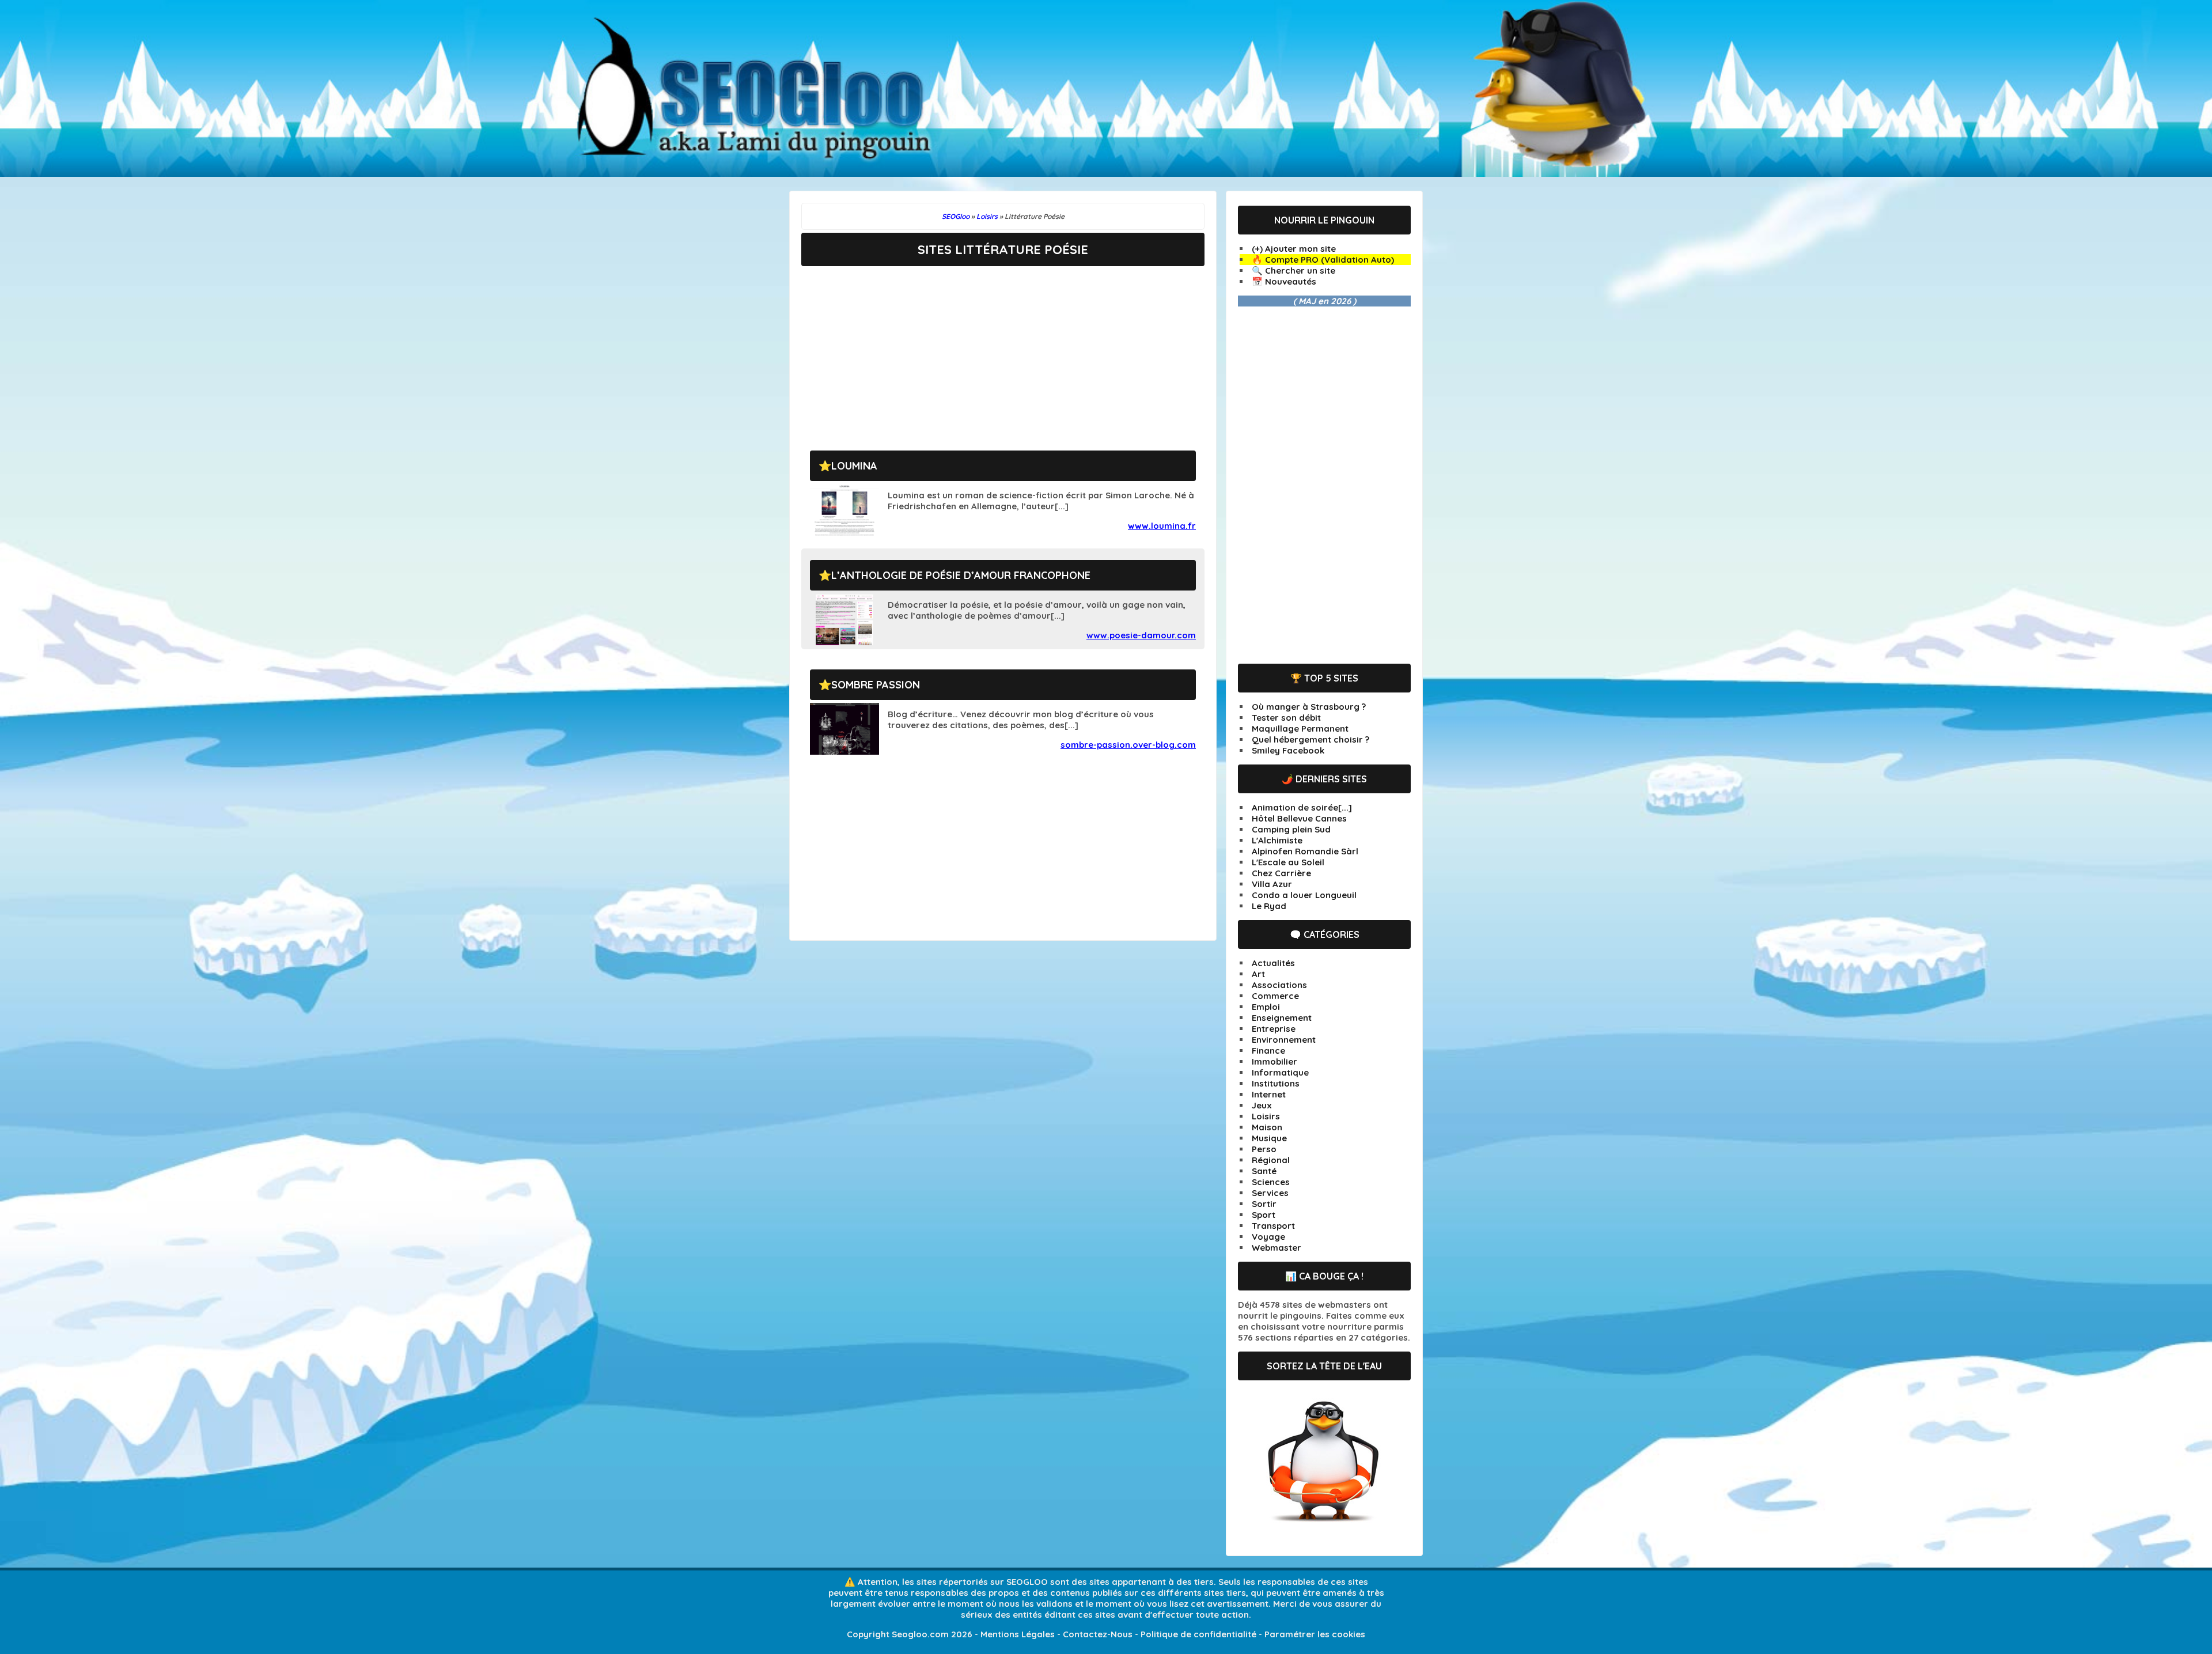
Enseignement (1282, 1018)
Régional (1271, 1160)
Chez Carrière (1281, 873)
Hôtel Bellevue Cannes (1299, 818)
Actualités (1273, 963)
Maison (1267, 1127)
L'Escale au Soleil (1288, 862)
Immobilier (1274, 1061)
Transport (1273, 1226)
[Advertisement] (1003, 350)
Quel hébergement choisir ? (1310, 739)
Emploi (1266, 1007)
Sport (1264, 1215)
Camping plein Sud (1291, 829)
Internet (1269, 1094)
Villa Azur (1272, 884)
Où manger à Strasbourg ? (1309, 707)
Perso (1264, 1149)
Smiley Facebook (1288, 750)
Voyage (1268, 1237)
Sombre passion (876, 685)
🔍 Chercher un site (1294, 270)
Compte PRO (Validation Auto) (1330, 260)
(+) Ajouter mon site (1294, 249)
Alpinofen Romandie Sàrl (1305, 851)
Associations (1279, 985)
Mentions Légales (1018, 1634)
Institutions (1276, 1083)
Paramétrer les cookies (1315, 1634)
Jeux (1262, 1105)
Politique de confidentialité (1198, 1634)
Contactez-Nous (1098, 1634)
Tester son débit (1286, 718)
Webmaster (1277, 1248)
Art (1258, 974)
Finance (1268, 1051)
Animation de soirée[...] (1302, 807)
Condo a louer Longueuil (1304, 895)
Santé (1264, 1171)
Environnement (1284, 1040)
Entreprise (1274, 1029)
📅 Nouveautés (1284, 281)
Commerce (1275, 996)
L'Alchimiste (1277, 840)
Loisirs (1266, 1116)
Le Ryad (1269, 906)
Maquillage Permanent (1300, 728)
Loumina (854, 466)
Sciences (1271, 1182)
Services (1270, 1193)
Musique (1269, 1138)
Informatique (1280, 1072)
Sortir (1264, 1204)
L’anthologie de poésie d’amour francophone (961, 575)
